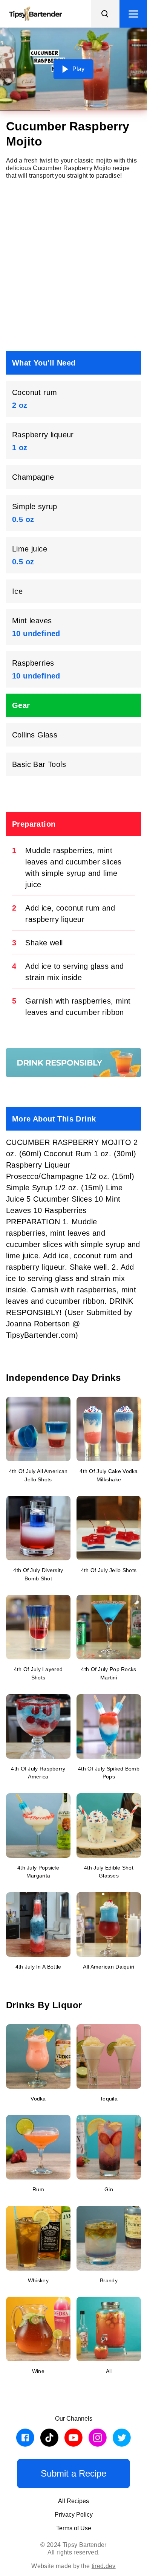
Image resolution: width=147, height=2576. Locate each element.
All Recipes (73, 2501)
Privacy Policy (74, 2515)
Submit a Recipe (73, 2473)
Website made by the (73, 2566)
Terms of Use (74, 2528)
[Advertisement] (73, 265)
